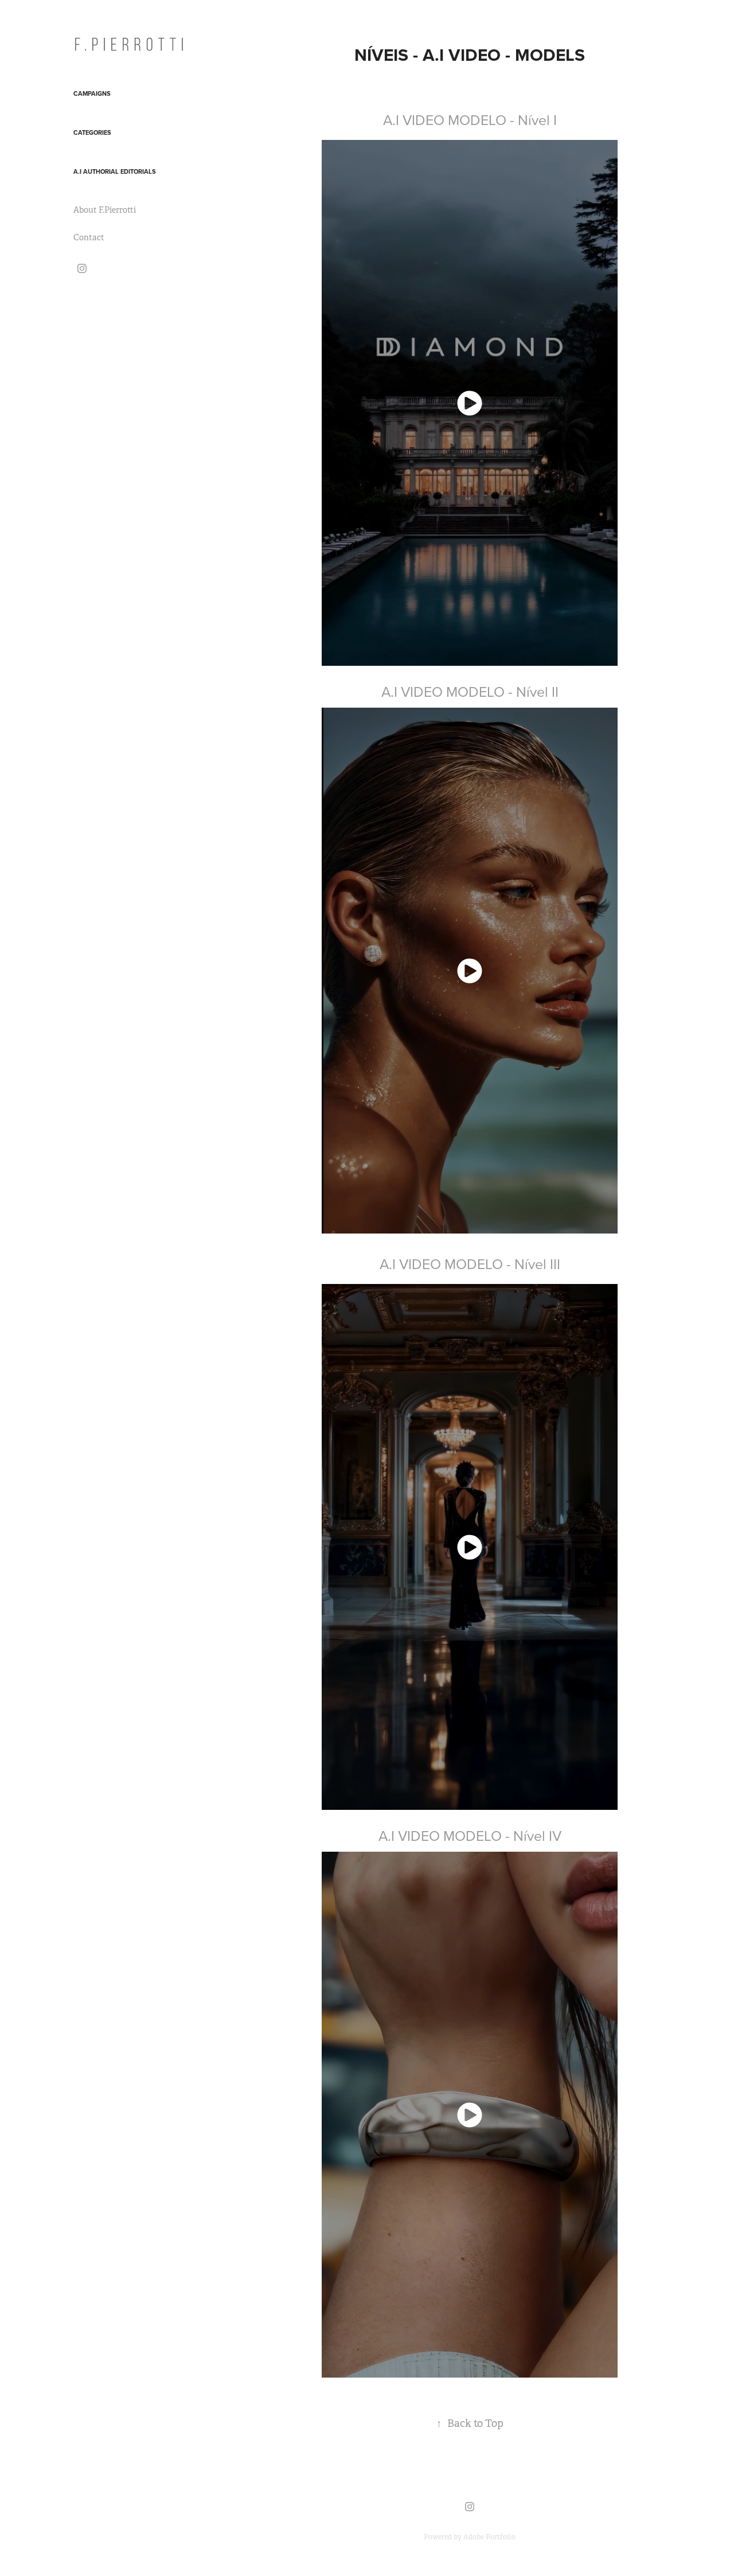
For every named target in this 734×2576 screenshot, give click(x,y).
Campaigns (92, 93)
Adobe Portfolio (489, 2537)
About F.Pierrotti (105, 210)
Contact (89, 237)
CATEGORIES (92, 132)
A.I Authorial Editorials (115, 171)
